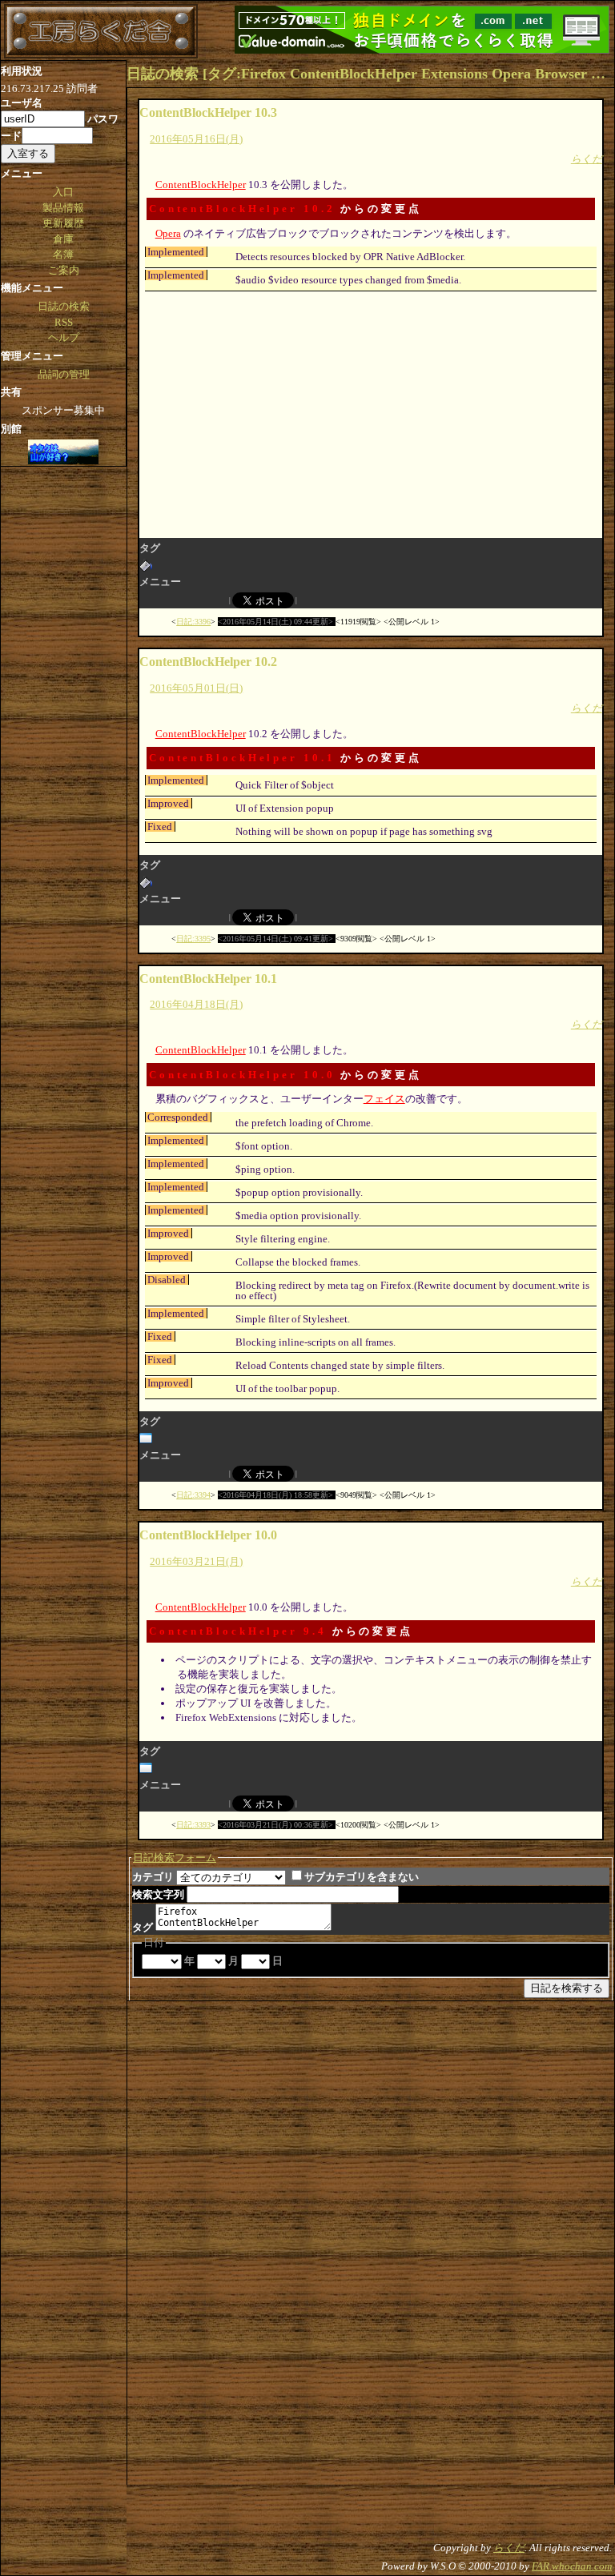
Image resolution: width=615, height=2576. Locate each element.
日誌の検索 (64, 306)
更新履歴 (63, 223)
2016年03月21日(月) (196, 1561)
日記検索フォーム (175, 1858)
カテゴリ (153, 1877)
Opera (168, 233)
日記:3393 (193, 1825)
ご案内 (64, 270)
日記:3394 (193, 1495)
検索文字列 (158, 1894)
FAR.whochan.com (572, 2566)
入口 (63, 192)
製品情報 (63, 208)
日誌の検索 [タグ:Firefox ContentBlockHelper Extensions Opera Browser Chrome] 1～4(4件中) (370, 74)
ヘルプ (64, 337)
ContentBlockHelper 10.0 (242, 1075)
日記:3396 (193, 622)
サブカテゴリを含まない (362, 1877)
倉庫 (63, 239)
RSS (64, 322)
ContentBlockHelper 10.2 (242, 209)
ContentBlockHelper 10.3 (208, 112)
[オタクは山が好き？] (63, 453)
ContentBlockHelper (201, 185)
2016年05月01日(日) (196, 688)
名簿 (63, 254)
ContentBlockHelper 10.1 (242, 758)
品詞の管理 (64, 374)
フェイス (384, 1099)
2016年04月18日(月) (196, 1004)
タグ (143, 1927)
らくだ (587, 159)
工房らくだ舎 (101, 31)
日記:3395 (193, 939)
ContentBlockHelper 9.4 (238, 1631)
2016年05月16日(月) (196, 139)
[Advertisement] (371, 413)
